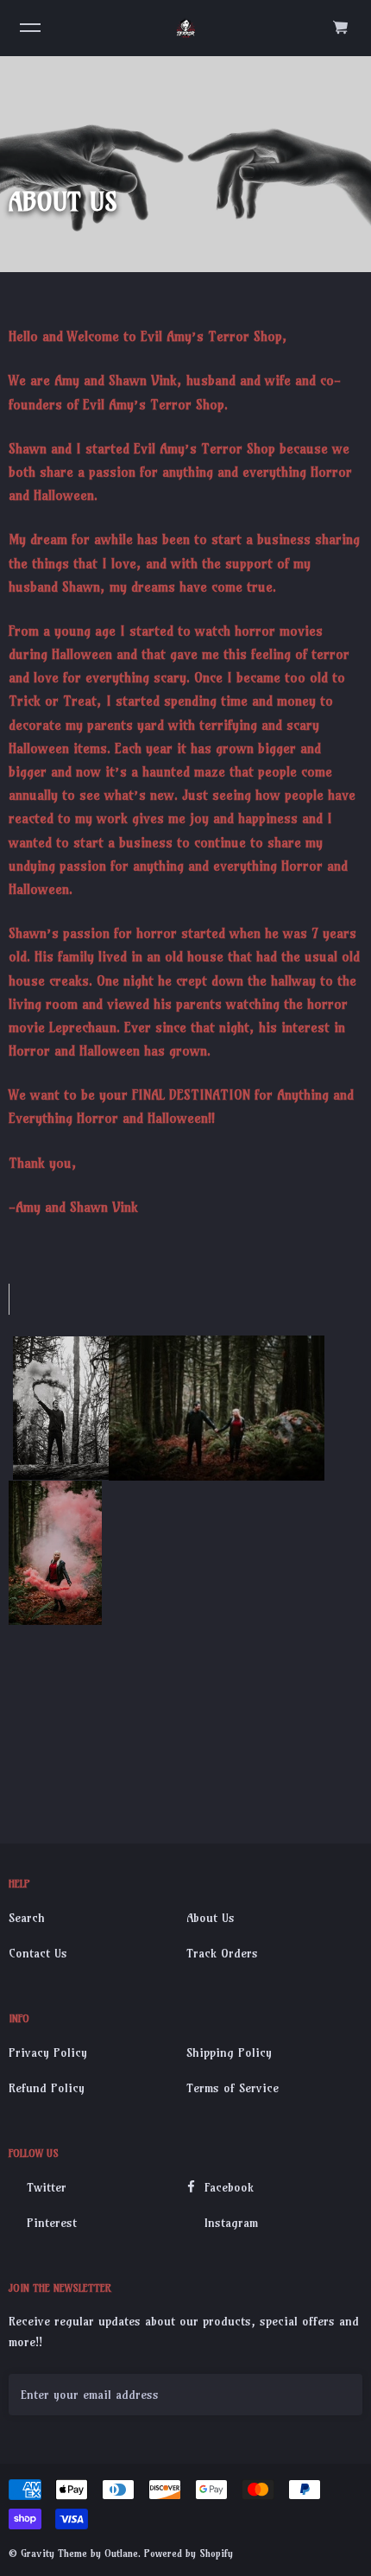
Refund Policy (47, 2088)
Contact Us (38, 1953)
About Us (211, 1918)
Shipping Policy (229, 2053)
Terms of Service (233, 2088)
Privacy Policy (48, 2053)
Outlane (121, 2553)
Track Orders (222, 1953)
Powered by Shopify (189, 2553)
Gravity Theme (54, 2553)
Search (27, 1918)
